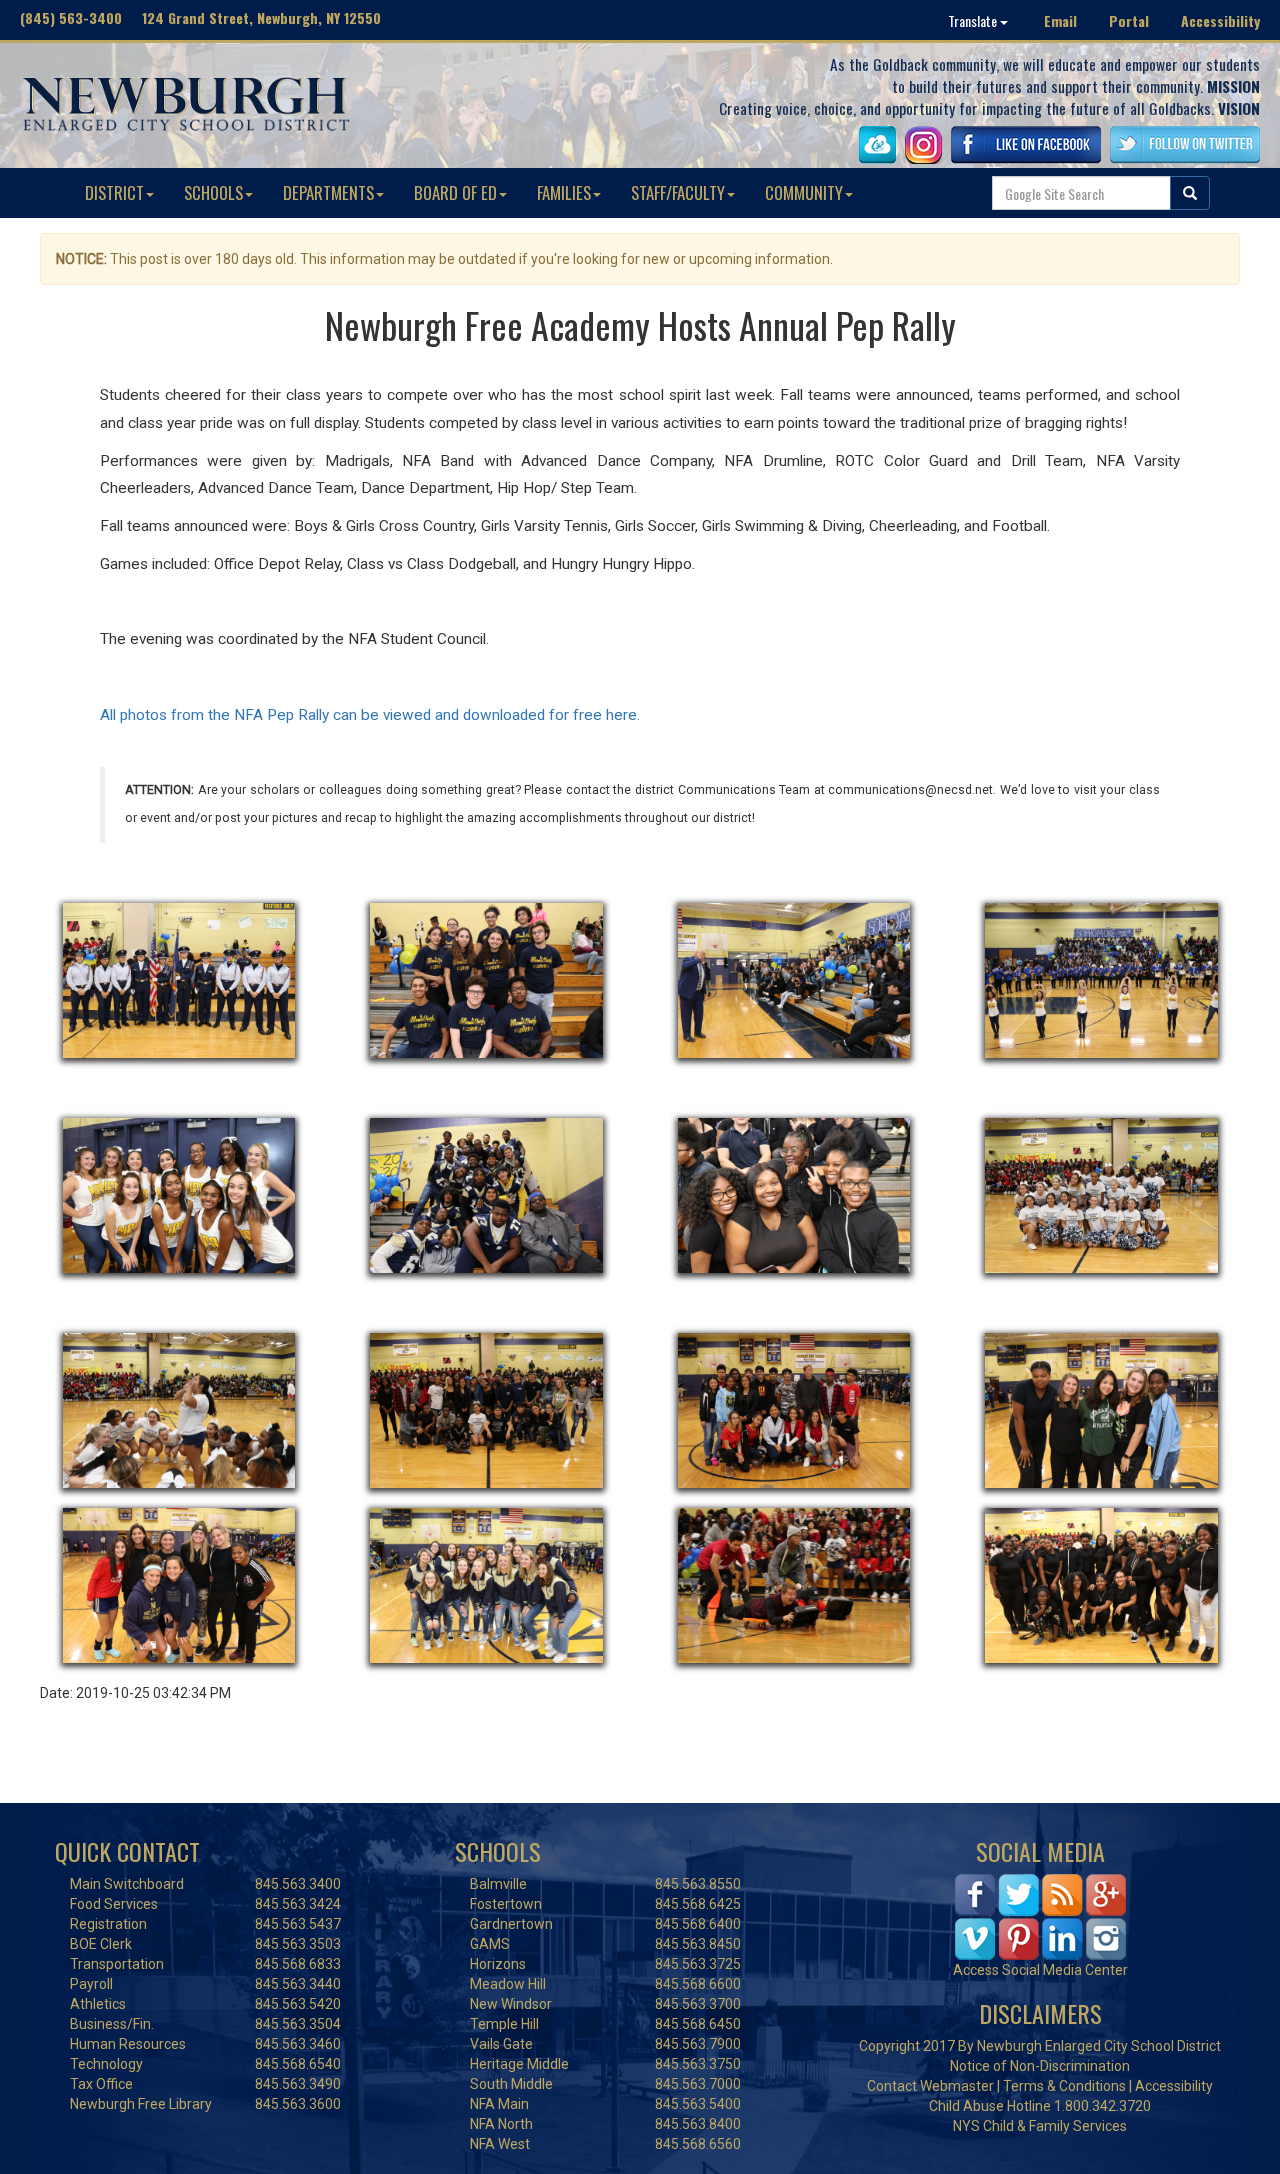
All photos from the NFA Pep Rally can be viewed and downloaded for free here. (372, 715)
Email (1060, 20)
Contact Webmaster (930, 2086)
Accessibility (1220, 20)
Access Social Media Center (1040, 1970)
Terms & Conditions (1064, 2086)
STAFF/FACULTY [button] (678, 192)
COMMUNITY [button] (804, 192)
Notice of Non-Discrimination (1040, 2066)
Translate (974, 20)
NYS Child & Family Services (1040, 2126)
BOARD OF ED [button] (455, 192)
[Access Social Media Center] (1040, 1916)
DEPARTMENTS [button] (328, 192)
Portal (1129, 20)
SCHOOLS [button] (213, 192)
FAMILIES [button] (564, 192)
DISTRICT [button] (114, 192)
